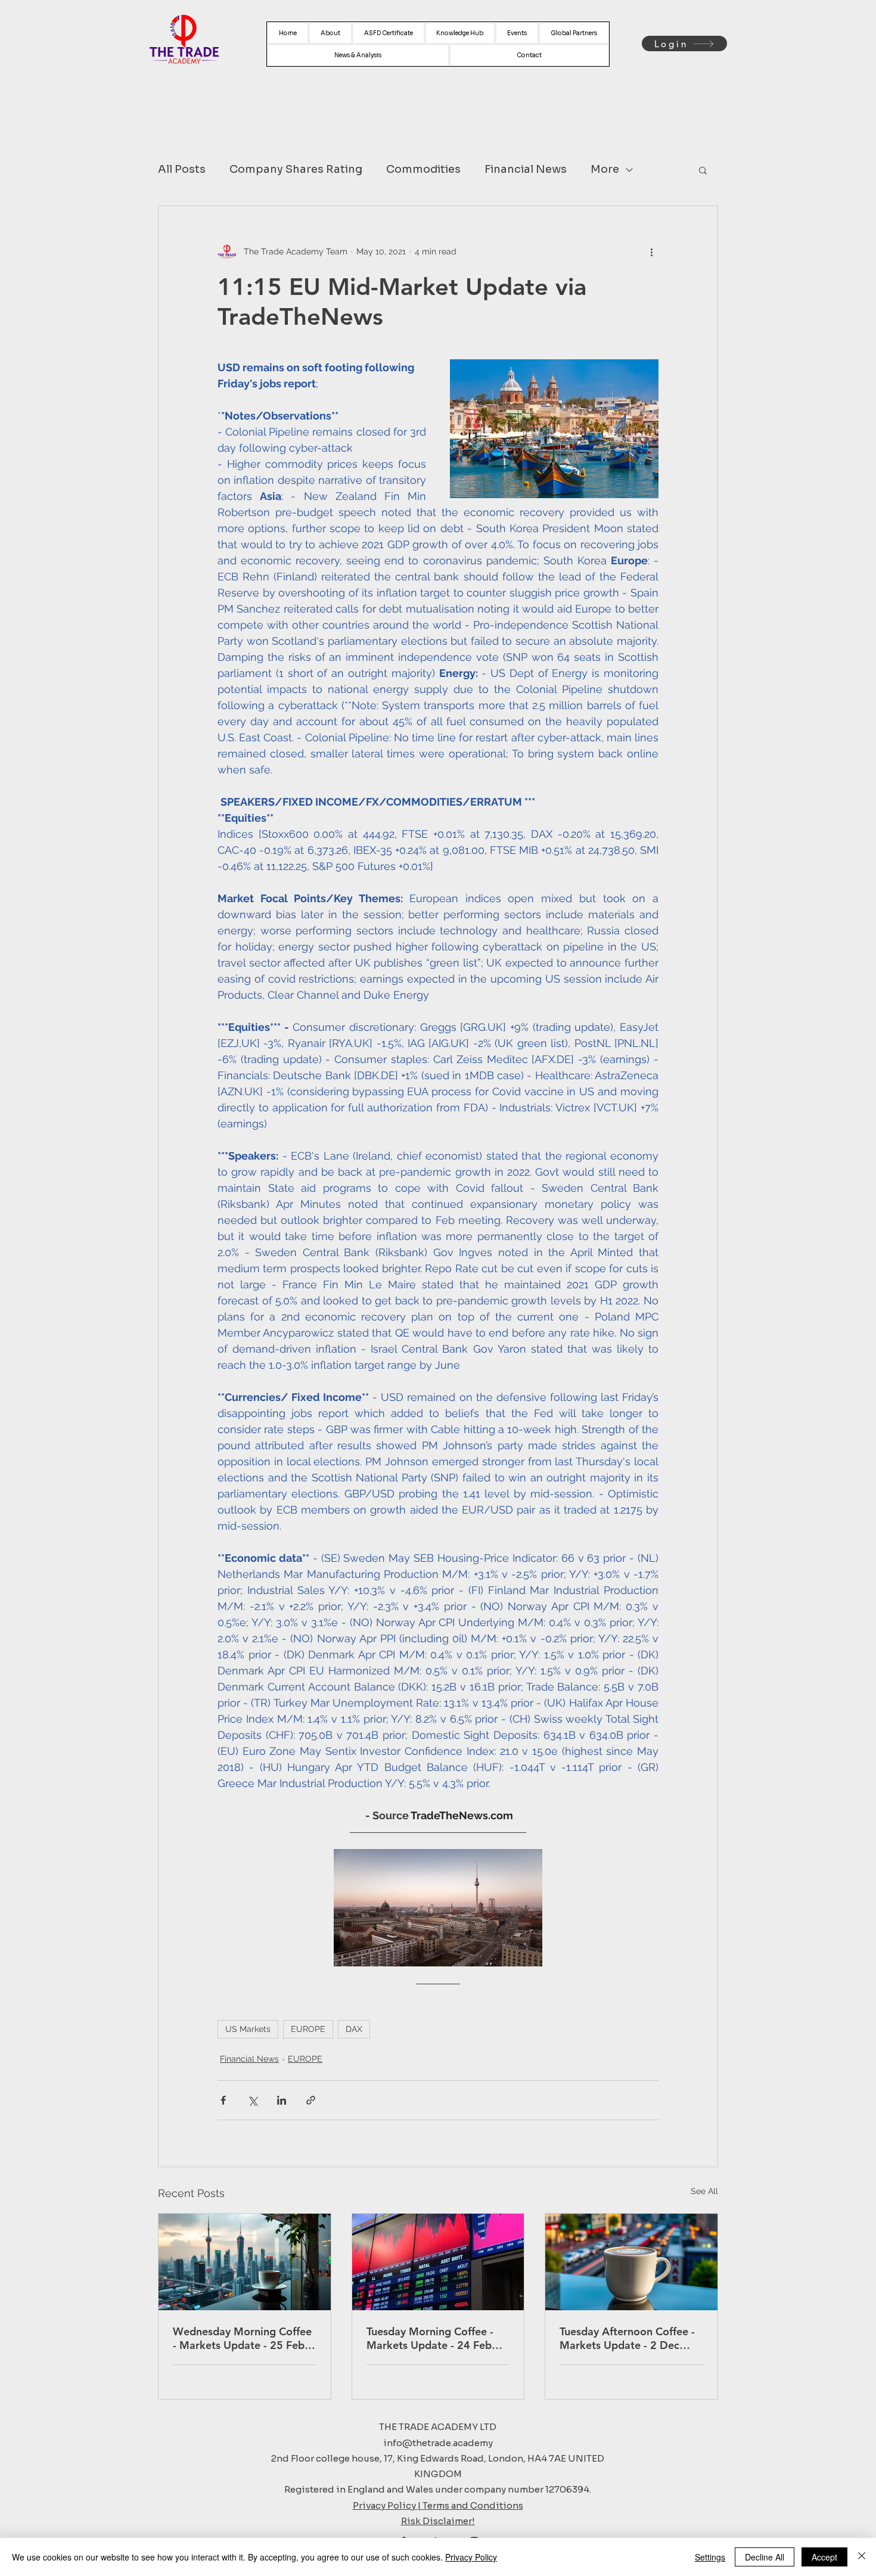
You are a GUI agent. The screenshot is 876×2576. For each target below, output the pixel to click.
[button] (703, 170)
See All (704, 2191)
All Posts (182, 169)
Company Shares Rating (296, 169)
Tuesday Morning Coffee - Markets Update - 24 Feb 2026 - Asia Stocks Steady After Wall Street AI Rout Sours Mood (431, 2338)
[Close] (862, 2557)
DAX (354, 2029)
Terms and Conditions (473, 2505)
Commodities (423, 169)
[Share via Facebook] (223, 2100)
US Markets (248, 2029)
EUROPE (308, 2029)
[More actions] (651, 251)
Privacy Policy (471, 2557)
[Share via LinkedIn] (282, 2100)
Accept (824, 2557)
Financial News (526, 169)
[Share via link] (311, 2100)
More (605, 169)
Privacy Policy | (388, 2505)
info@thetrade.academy (438, 2443)
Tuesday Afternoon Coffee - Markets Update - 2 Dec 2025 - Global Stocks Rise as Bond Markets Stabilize (630, 2338)
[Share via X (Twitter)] (252, 2100)
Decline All (765, 2557)
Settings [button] (710, 2557)
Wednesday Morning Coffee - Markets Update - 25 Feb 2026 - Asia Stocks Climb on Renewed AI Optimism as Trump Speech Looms (243, 2338)
